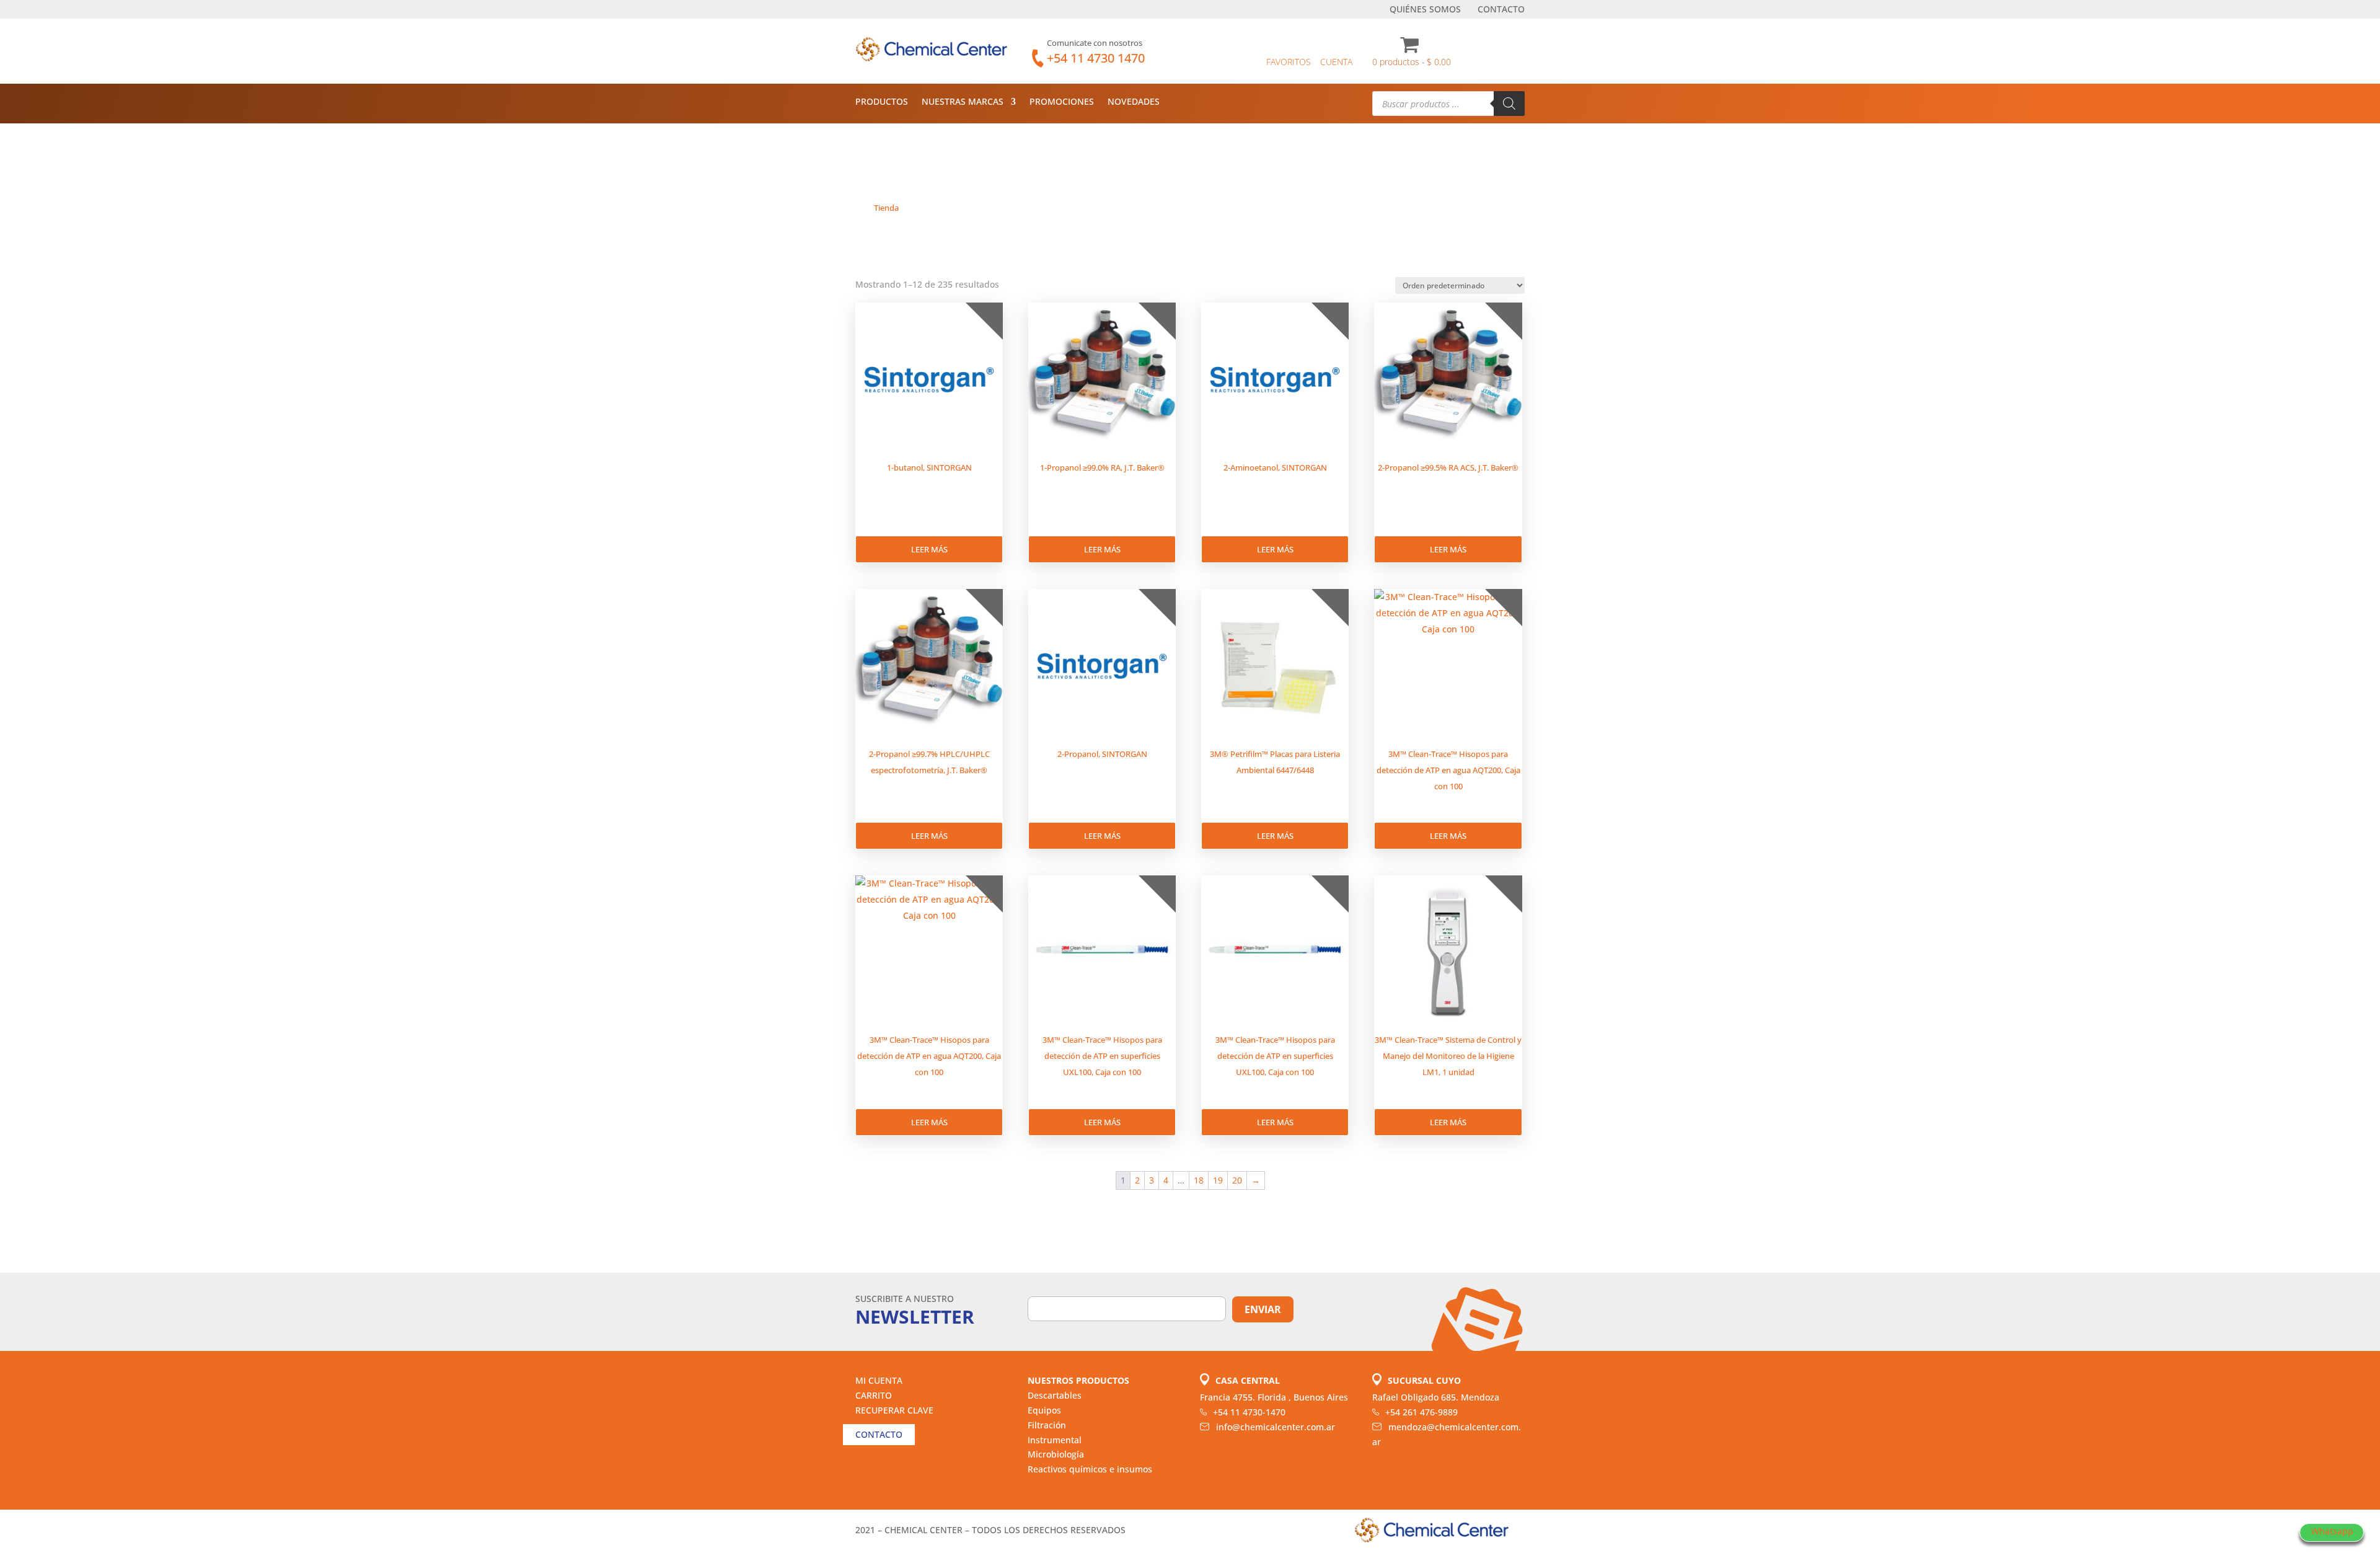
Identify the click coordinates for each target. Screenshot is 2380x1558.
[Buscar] (1509, 104)
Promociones (1062, 102)
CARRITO (874, 1395)
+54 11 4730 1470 (1096, 58)
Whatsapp (2332, 1531)
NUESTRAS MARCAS (963, 102)
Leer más (929, 549)
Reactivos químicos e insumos (1090, 1469)
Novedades (1134, 102)
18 (1199, 1180)
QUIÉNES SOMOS (1425, 10)
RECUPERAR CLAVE (894, 1410)
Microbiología (1056, 1454)
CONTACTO (1501, 10)
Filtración (1047, 1425)
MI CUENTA (879, 1380)
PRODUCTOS (882, 102)
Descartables (1055, 1395)
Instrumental (1055, 1440)
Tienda (886, 208)
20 (1237, 1180)
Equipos (1044, 1410)
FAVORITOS (1289, 62)
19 (1218, 1180)
